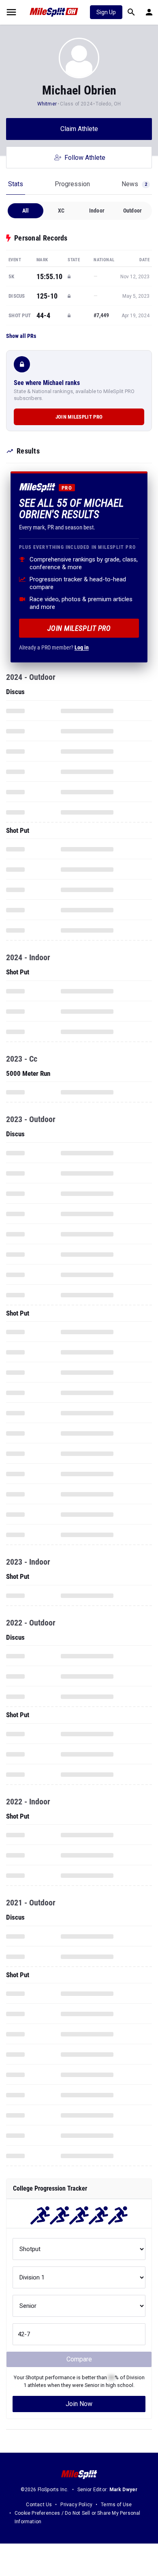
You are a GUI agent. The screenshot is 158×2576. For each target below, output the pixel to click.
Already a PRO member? (54, 647)
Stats (16, 184)
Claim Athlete (79, 129)
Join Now (79, 2404)
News (134, 184)
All (26, 211)
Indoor (97, 211)
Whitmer (47, 104)
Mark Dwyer (124, 2490)
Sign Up (106, 12)
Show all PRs (21, 336)
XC (61, 211)
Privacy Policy (76, 2505)
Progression (72, 184)
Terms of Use (116, 2505)
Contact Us (39, 2505)
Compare (79, 2359)
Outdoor (132, 211)
